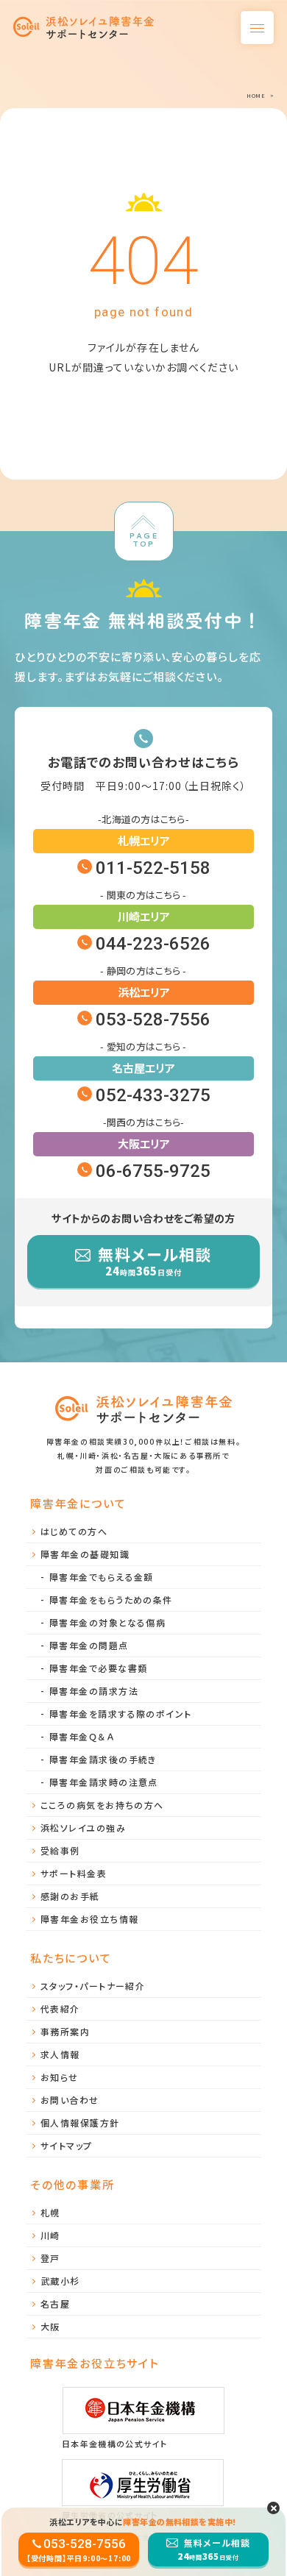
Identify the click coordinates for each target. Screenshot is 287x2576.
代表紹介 (60, 2009)
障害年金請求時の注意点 (104, 1782)
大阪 (50, 2326)
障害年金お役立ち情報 (89, 1919)
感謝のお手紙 (70, 1896)
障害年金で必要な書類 (98, 1668)
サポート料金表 (74, 1873)
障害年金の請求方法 (94, 1691)
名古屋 (55, 2303)
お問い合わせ (70, 2100)
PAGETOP (143, 540)
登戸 (50, 2258)
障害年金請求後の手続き (103, 1759)
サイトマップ (67, 2145)
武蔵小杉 (60, 2281)
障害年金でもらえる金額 (102, 1577)
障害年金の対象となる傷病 (107, 1622)
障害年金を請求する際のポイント (121, 1714)
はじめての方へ (74, 1531)
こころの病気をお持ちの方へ (102, 1805)
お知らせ (60, 2077)
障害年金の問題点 (89, 1645)
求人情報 (60, 2054)
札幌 (50, 2212)
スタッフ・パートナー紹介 (93, 1986)
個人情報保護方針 (80, 2123)
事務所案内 (65, 2031)
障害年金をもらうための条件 (111, 1600)
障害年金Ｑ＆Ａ (82, 1736)
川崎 (50, 2235)
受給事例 (60, 1850)
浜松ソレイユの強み (83, 1828)
